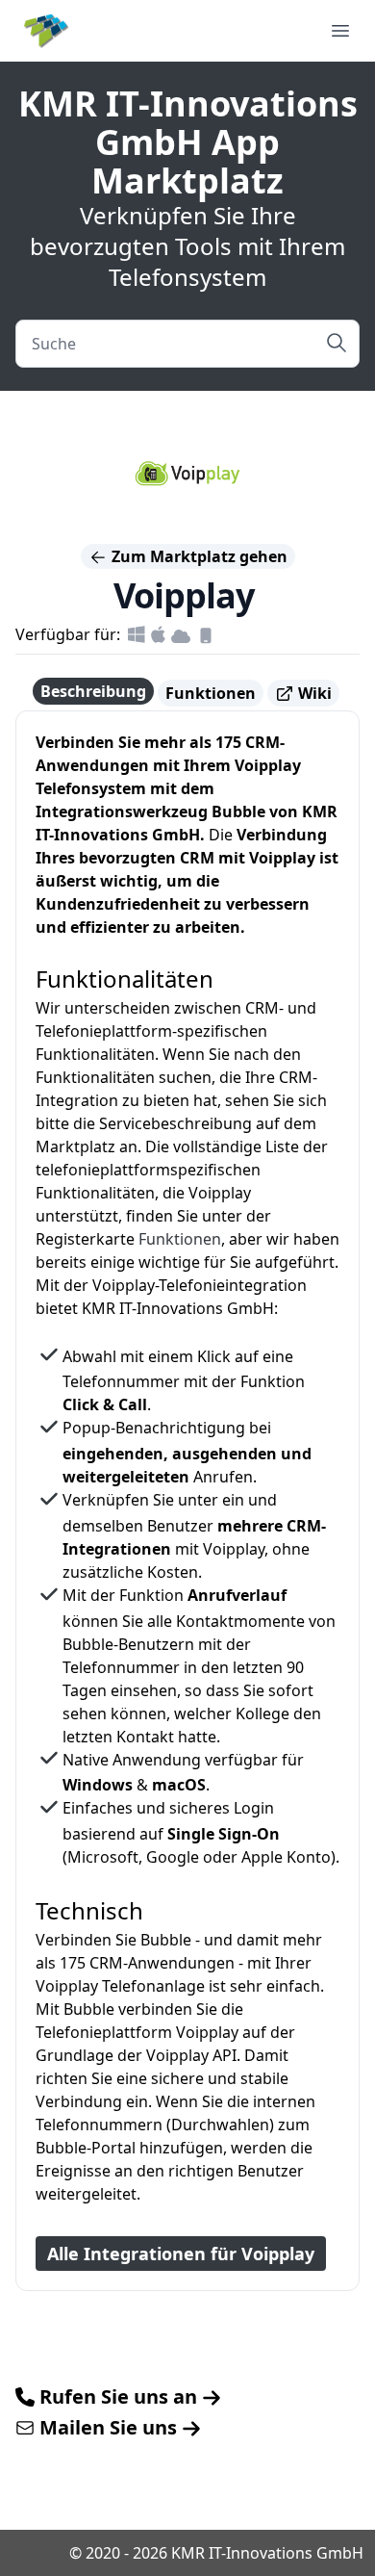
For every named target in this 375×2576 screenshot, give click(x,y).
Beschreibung (93, 691)
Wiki (313, 693)
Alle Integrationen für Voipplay (181, 2254)
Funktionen (211, 693)
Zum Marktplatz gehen (198, 556)
